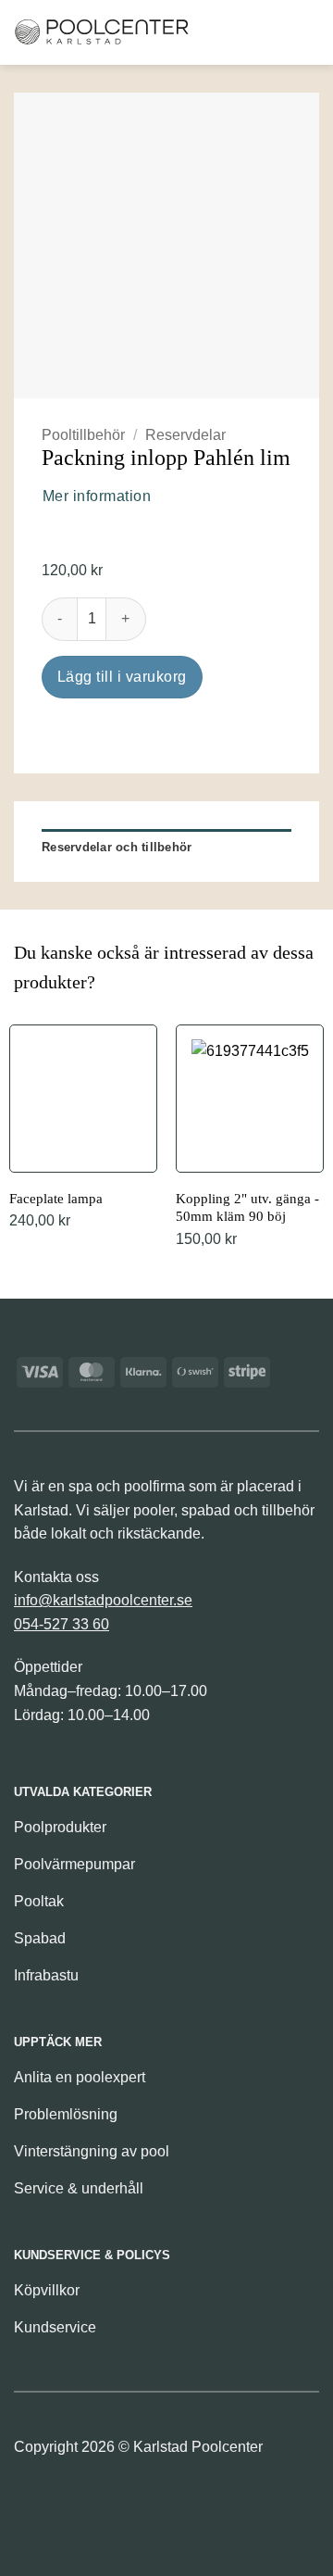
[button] (211, 32)
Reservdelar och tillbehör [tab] (117, 847)
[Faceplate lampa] (83, 1130)
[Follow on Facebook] (30, 2504)
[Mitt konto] (272, 32)
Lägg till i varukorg (122, 677)
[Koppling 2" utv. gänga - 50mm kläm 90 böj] (250, 1138)
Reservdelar (185, 435)
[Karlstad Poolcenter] (102, 32)
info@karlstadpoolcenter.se (103, 1600)
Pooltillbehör (83, 435)
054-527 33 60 (62, 1624)
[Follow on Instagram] (62, 2504)
